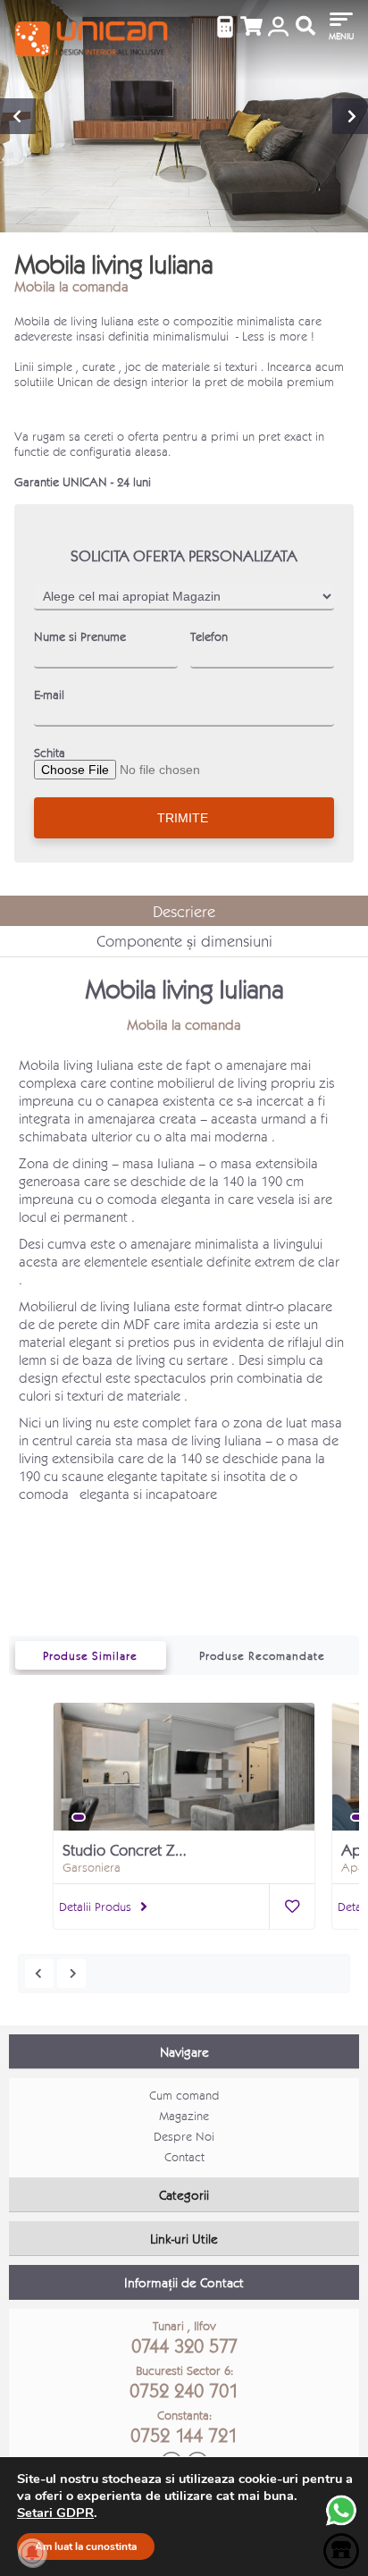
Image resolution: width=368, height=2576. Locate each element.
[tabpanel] (184, 1777)
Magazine (184, 2115)
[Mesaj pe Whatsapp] (341, 2524)
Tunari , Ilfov (184, 2337)
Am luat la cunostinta (86, 2547)
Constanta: (184, 2427)
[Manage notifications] (32, 2553)
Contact (184, 2156)
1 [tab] (79, 1817)
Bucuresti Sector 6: (184, 2382)
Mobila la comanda (71, 286)
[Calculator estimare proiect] (225, 27)
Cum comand (184, 2095)
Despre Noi (184, 2136)
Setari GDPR (55, 2513)
